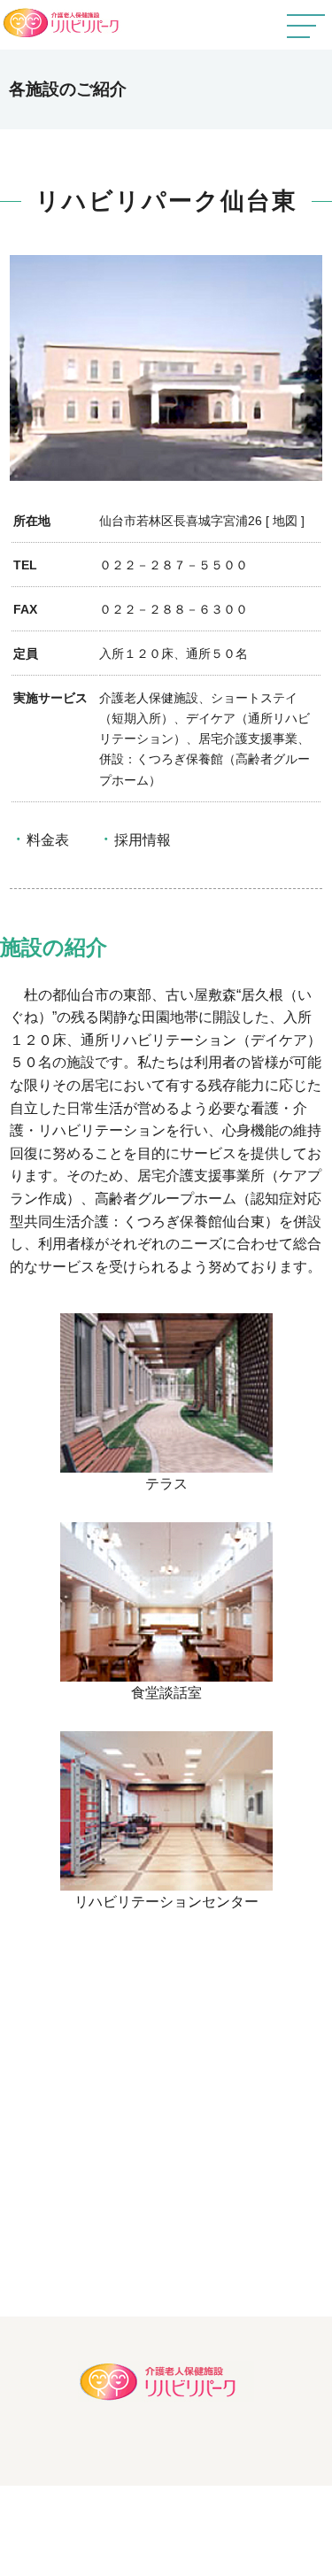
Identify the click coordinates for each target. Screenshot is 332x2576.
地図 (285, 521)
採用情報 (143, 840)
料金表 (48, 840)
